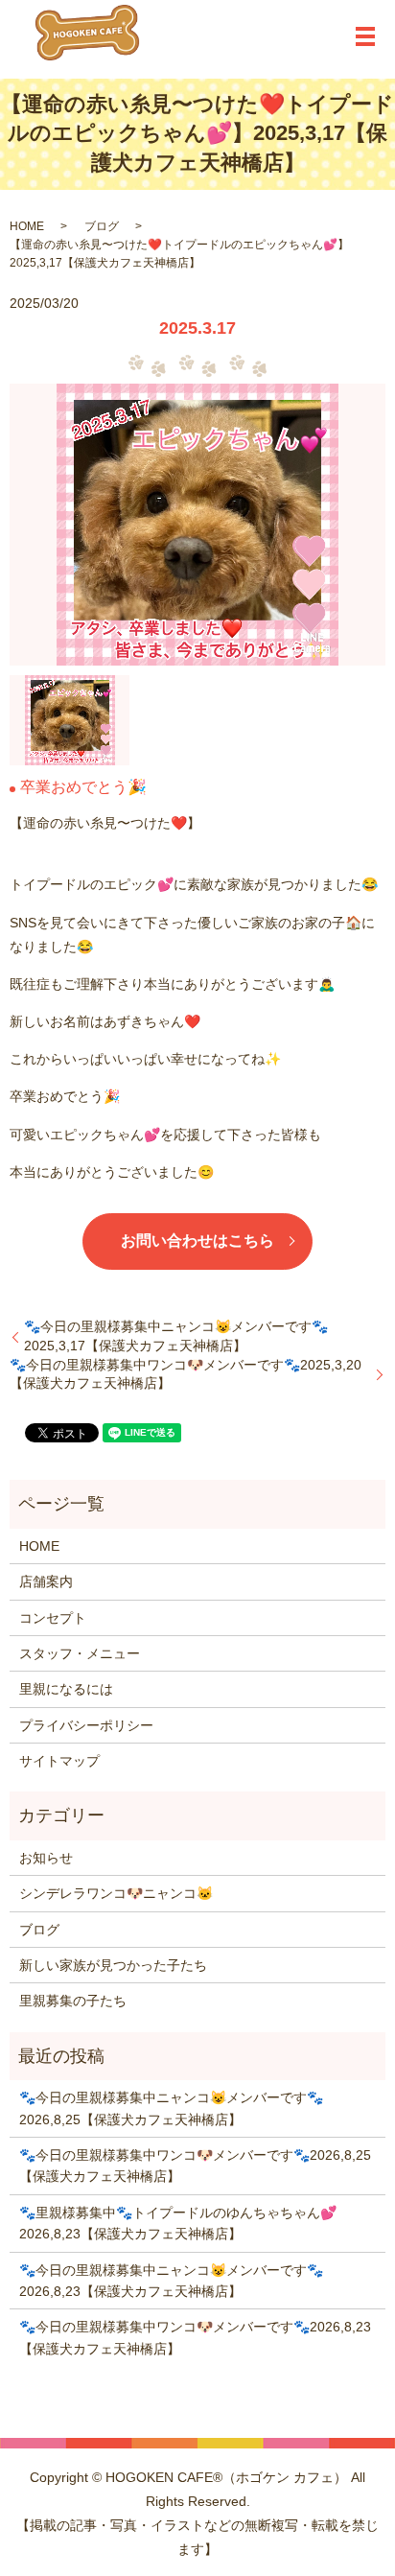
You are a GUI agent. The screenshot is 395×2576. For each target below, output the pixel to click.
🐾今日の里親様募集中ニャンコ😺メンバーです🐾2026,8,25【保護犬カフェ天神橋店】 (171, 2108)
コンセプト (53, 1618)
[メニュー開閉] (365, 36)
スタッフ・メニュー (80, 1653)
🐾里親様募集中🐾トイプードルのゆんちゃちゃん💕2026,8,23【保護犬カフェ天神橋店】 (178, 2223)
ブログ (102, 226)
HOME (27, 226)
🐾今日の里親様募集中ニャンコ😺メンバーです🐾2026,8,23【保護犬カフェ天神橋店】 (171, 2281)
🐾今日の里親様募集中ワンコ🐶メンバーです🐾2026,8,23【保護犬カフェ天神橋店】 (195, 2337)
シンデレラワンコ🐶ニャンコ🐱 (116, 1893)
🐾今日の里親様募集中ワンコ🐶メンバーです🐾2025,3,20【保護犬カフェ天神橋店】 (186, 1374)
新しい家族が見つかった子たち (113, 1965)
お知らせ (46, 1858)
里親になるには (66, 1689)
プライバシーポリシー (86, 1725)
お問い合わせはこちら (197, 1241)
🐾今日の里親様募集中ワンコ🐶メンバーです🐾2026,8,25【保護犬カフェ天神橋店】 (195, 2166)
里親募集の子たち (73, 2001)
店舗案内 (46, 1581)
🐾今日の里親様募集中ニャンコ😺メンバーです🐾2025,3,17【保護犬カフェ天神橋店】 (176, 1336)
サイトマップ (59, 1761)
